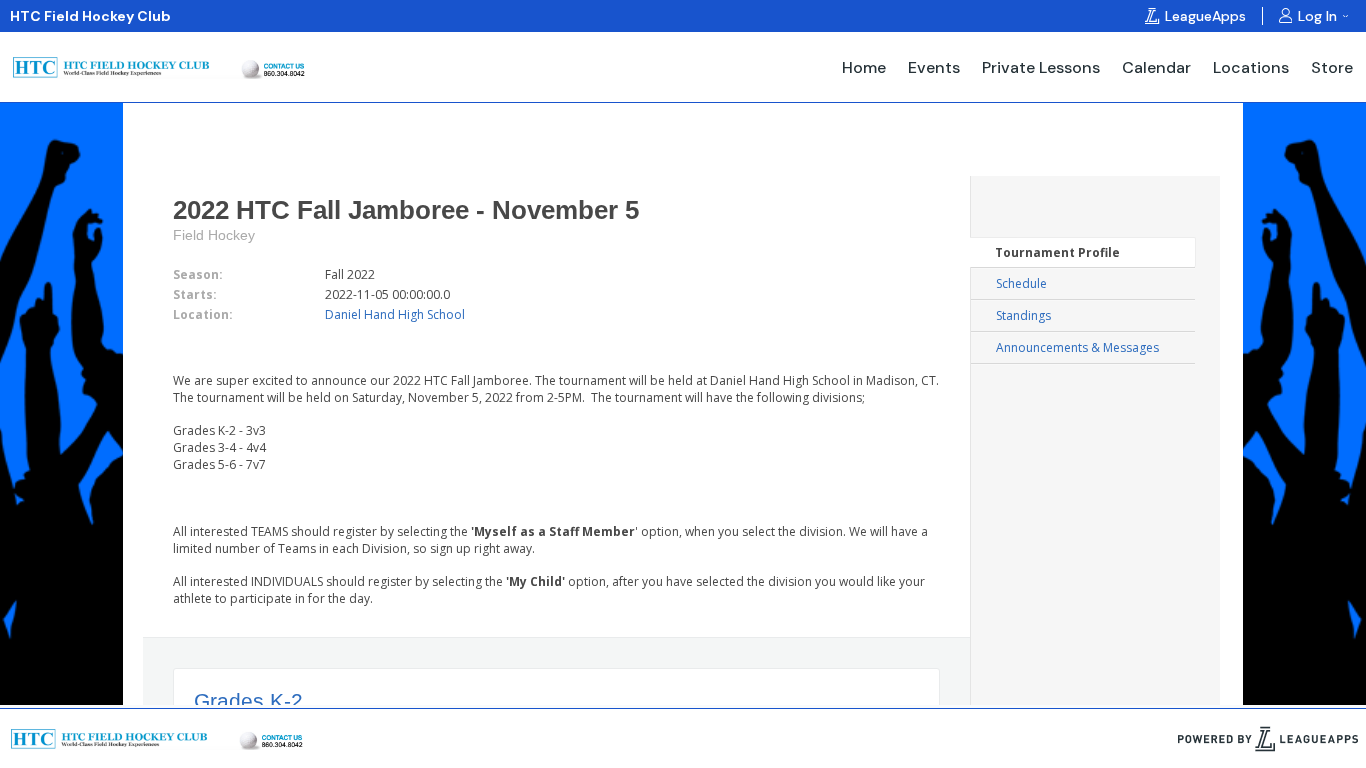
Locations (1251, 67)
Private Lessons (1041, 67)
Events (934, 67)
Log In (1317, 16)
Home (864, 67)
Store (1332, 67)
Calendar (1156, 67)
